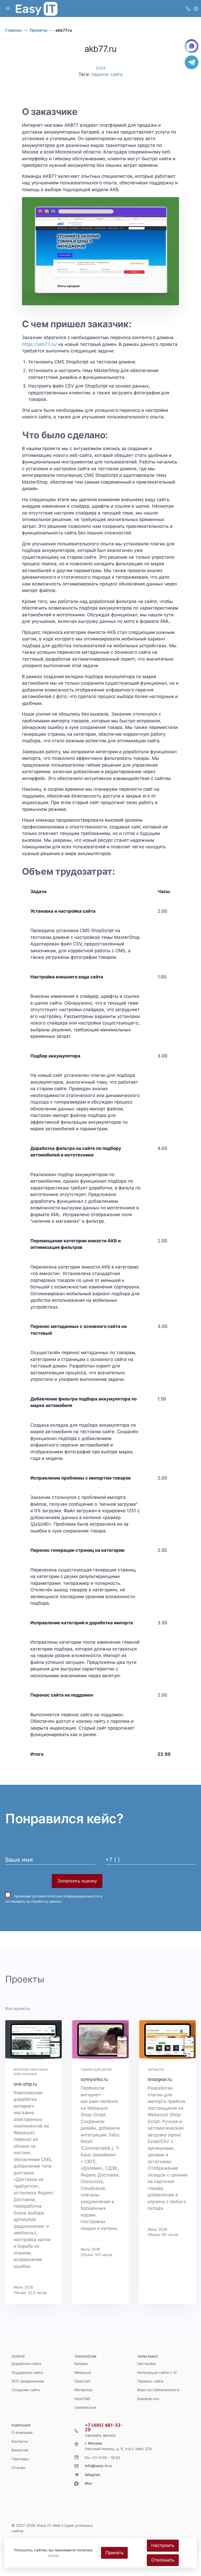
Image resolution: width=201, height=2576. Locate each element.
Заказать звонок (100, 2435)
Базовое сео (148, 2399)
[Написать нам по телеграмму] (192, 62)
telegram (93, 2475)
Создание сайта (26, 2390)
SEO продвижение (28, 2381)
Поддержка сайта (27, 2373)
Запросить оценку (77, 1881)
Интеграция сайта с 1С (157, 2373)
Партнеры (20, 2459)
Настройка (147, 2364)
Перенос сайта (150, 2381)
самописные (85, 2407)
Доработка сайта (26, 2364)
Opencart (82, 2381)
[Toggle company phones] (188, 9)
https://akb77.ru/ (39, 344)
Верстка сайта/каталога (158, 2390)
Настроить (163, 2545)
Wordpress (83, 2390)
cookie (53, 2556)
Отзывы (18, 2468)
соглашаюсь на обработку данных (33, 1901)
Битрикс (81, 2364)
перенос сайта (107, 74)
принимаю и (54, 1899)
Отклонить (163, 2560)
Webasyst (83, 2373)
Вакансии (20, 2450)
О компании (22, 2433)
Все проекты (18, 2009)
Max (89, 2483)
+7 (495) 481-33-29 (104, 2428)
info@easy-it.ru (98, 2466)
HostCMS (82, 2399)
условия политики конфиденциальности (66, 1896)
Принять (115, 2553)
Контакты (20, 2441)
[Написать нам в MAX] (192, 46)
